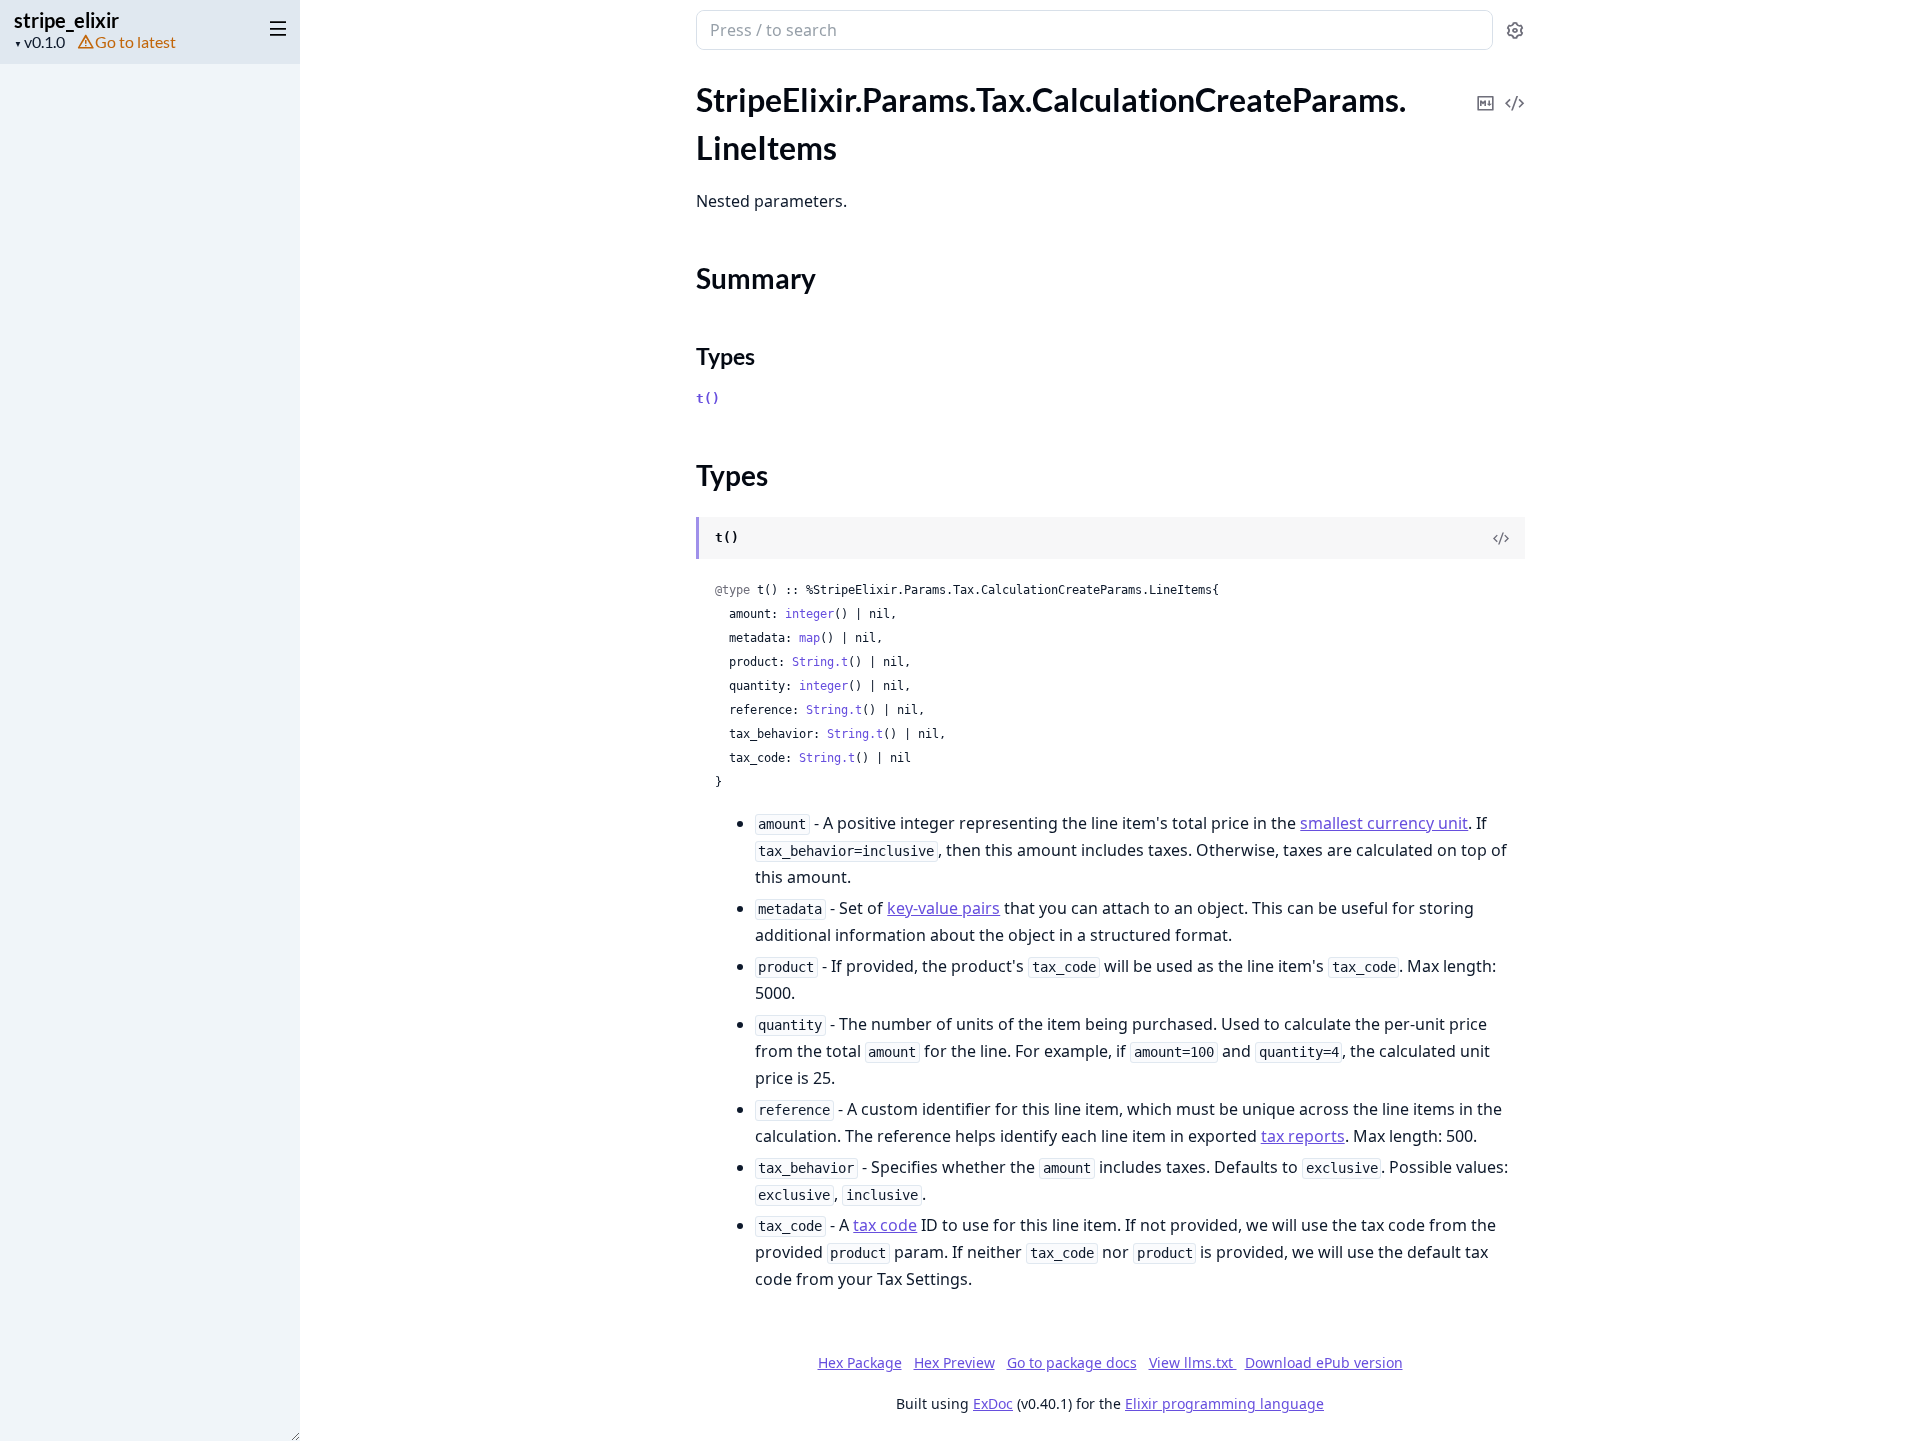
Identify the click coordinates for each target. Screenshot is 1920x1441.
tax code (885, 1225)
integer (809, 614)
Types (725, 356)
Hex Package (860, 1362)
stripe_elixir (66, 20)
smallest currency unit (1384, 823)
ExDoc (993, 1403)
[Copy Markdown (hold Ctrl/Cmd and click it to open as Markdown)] (1486, 89)
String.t (820, 662)
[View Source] (1515, 89)
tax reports (1303, 1136)
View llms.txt (1193, 1362)
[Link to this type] (676, 539)
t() (708, 398)
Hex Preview (954, 1362)
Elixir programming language (1224, 1403)
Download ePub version (1324, 1362)
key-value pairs (943, 908)
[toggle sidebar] (274, 28)
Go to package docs (1072, 1363)
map (809, 638)
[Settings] (1515, 30)
